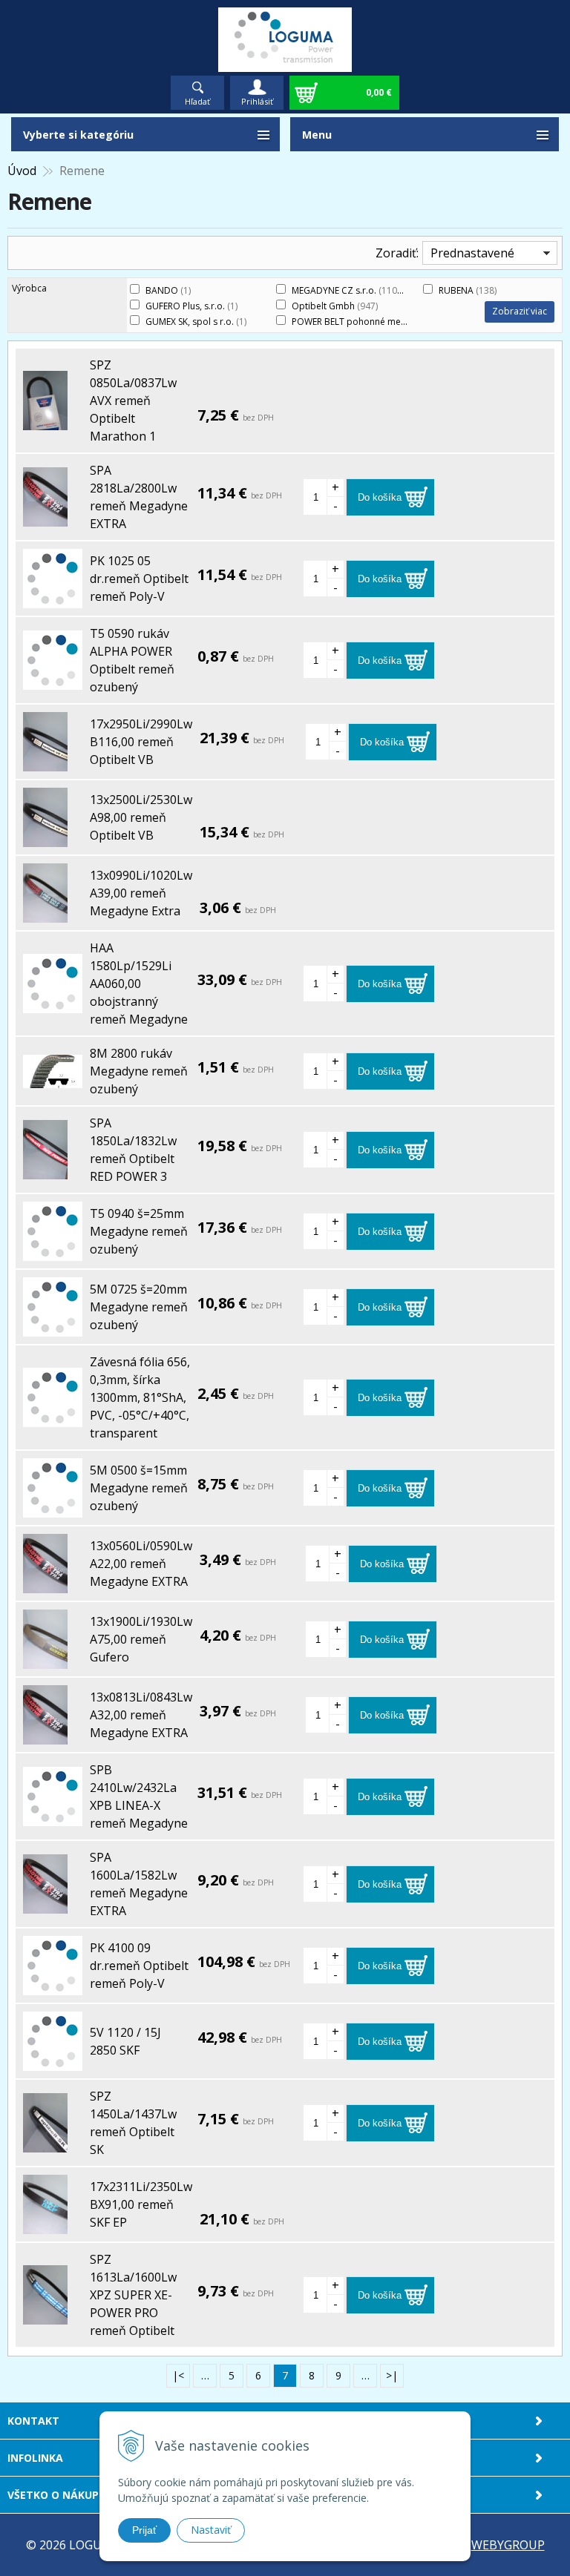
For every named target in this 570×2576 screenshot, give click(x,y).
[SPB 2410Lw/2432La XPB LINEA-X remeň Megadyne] (53, 1817)
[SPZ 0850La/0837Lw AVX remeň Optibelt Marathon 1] (45, 421)
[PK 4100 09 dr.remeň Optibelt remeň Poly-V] (53, 1986)
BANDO (168, 290)
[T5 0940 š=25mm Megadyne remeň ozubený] (53, 1252)
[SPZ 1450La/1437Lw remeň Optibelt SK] (45, 2144)
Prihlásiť (257, 101)
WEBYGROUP (508, 2545)
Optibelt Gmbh (335, 306)
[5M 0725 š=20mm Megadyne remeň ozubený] (53, 1328)
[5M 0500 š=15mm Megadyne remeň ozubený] (53, 1509)
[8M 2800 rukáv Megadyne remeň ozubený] (53, 1079)
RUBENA (468, 290)
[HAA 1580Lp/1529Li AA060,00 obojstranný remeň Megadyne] (53, 1004)
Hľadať (197, 101)
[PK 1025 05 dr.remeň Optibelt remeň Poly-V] (53, 599)
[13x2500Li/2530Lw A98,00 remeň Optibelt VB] (45, 838)
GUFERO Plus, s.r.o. (191, 306)
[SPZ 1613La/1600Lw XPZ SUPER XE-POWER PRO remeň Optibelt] (45, 2316)
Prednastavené (472, 253)
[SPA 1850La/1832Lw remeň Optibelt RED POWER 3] (45, 1170)
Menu (317, 135)
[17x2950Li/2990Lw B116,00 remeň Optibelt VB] (45, 762)
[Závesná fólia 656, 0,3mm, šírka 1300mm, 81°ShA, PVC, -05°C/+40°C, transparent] (53, 1418)
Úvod (22, 171)
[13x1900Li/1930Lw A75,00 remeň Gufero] (45, 1660)
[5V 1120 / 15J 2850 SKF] (53, 2062)
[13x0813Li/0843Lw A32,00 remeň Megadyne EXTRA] (45, 1736)
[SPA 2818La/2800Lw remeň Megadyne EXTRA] (45, 518)
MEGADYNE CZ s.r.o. (348, 290)
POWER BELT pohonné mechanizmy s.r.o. (384, 322)
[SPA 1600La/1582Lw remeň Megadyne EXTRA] (45, 1905)
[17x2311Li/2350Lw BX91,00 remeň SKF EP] (45, 2225)
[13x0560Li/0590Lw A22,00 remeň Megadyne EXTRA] (45, 1584)
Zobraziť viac (520, 311)
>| (392, 2375)
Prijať (144, 2530)
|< (178, 2375)
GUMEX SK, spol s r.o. (196, 322)
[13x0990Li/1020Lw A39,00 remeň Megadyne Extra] (45, 914)
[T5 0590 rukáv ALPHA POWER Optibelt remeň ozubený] (53, 681)
